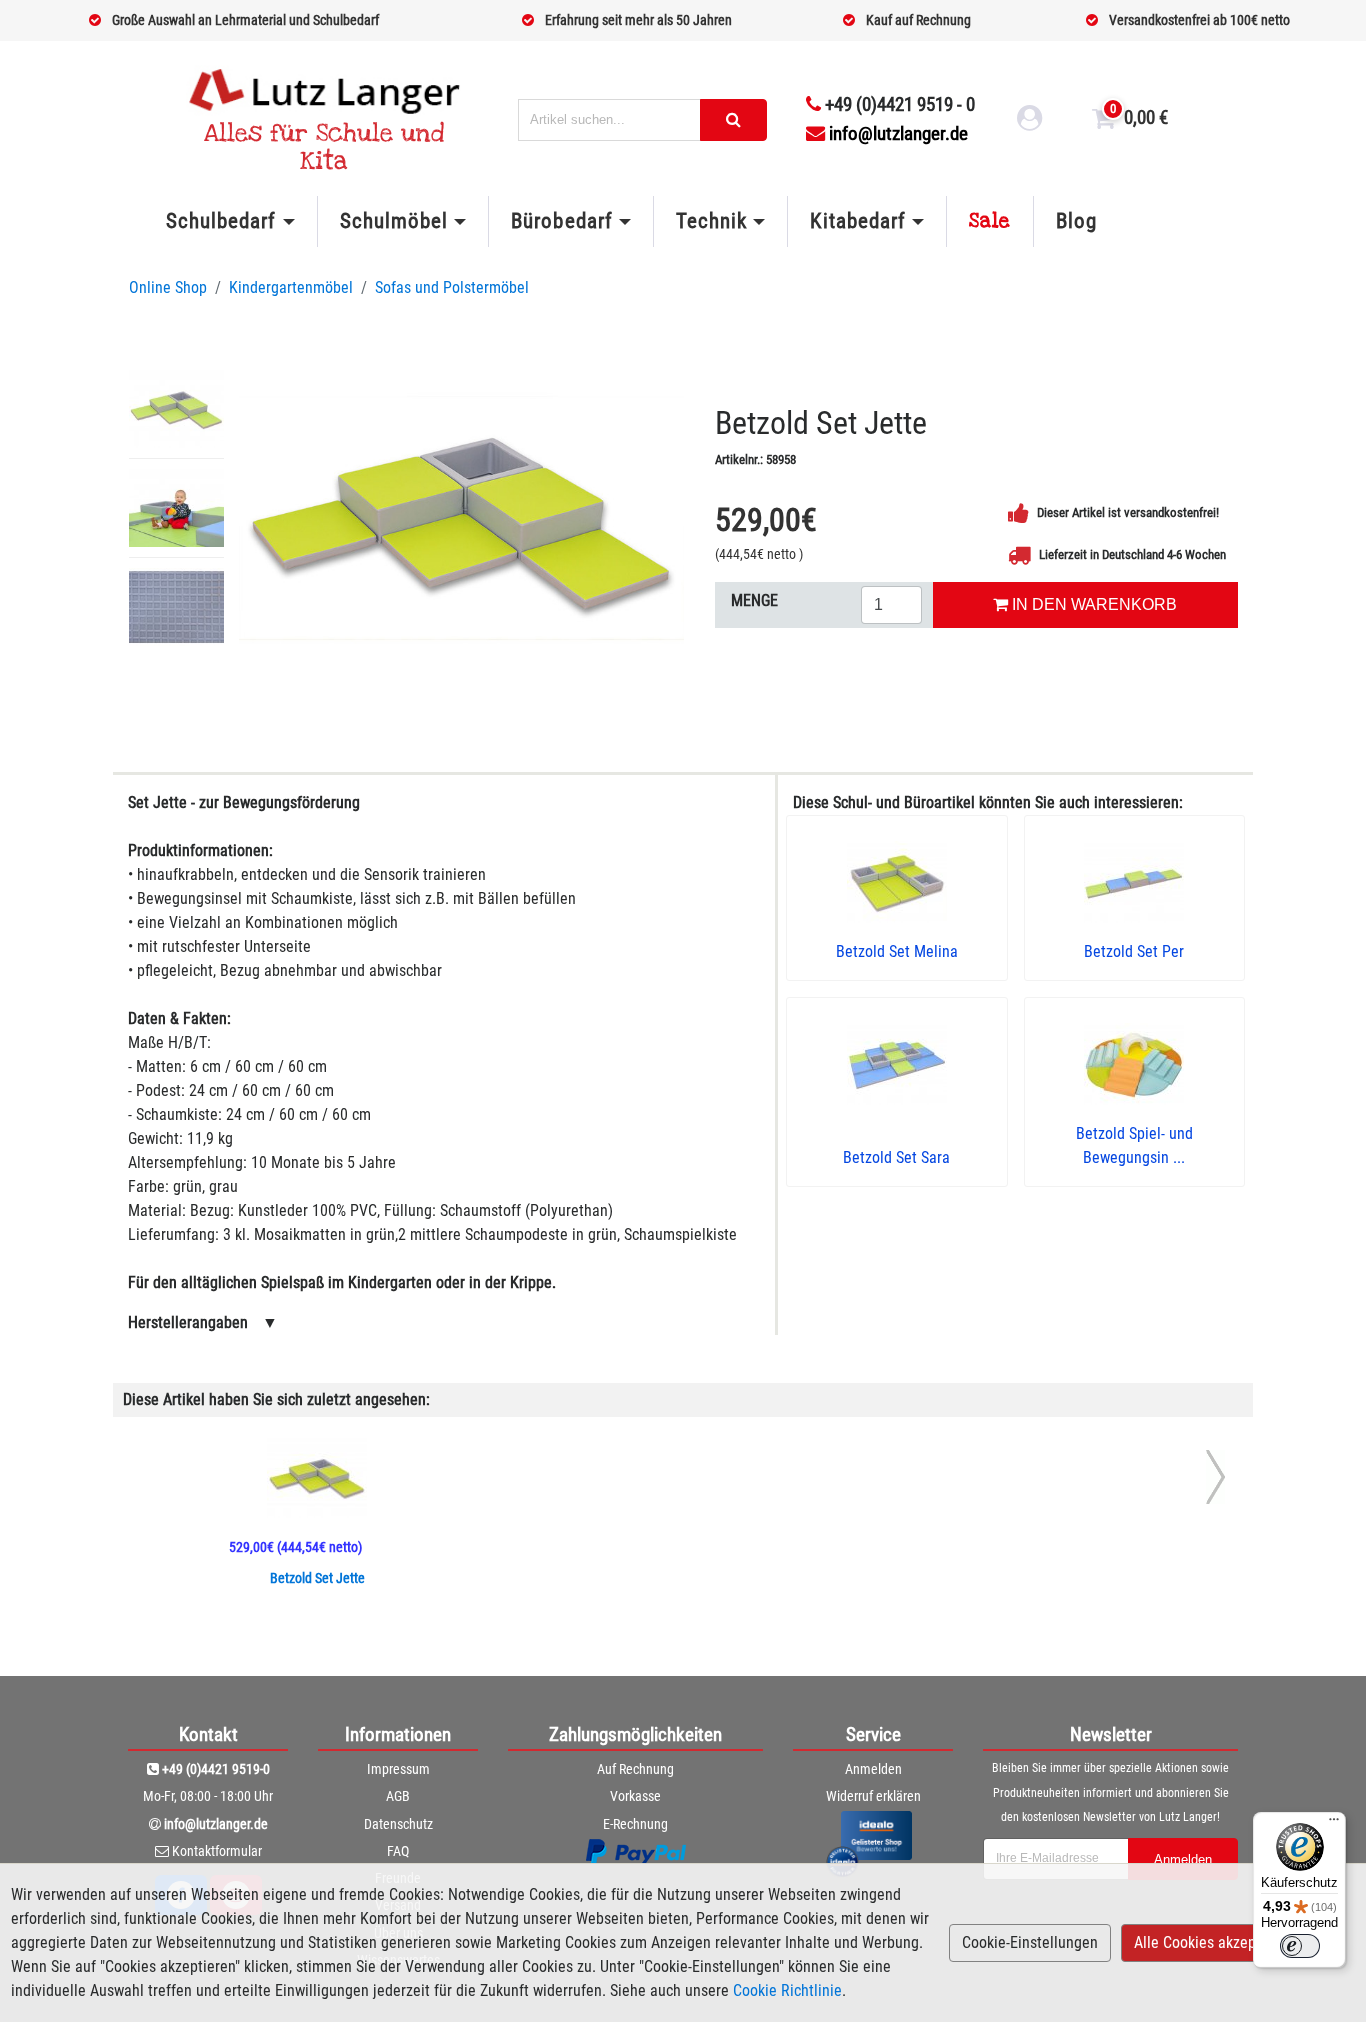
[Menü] (1334, 1824)
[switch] (1300, 1946)
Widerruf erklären (873, 1796)
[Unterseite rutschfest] (176, 607)
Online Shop (168, 287)
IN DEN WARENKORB (1092, 604)
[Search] (733, 120)
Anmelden (873, 1769)
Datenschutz (398, 1824)
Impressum (398, 1769)
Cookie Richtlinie (787, 1990)
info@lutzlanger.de (898, 133)
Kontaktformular (217, 1851)
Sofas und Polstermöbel (452, 287)
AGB (398, 1796)
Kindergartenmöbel (291, 287)
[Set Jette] (461, 518)
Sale (990, 221)
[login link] (1030, 121)
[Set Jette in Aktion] (176, 508)
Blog (1076, 221)
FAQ (398, 1851)
